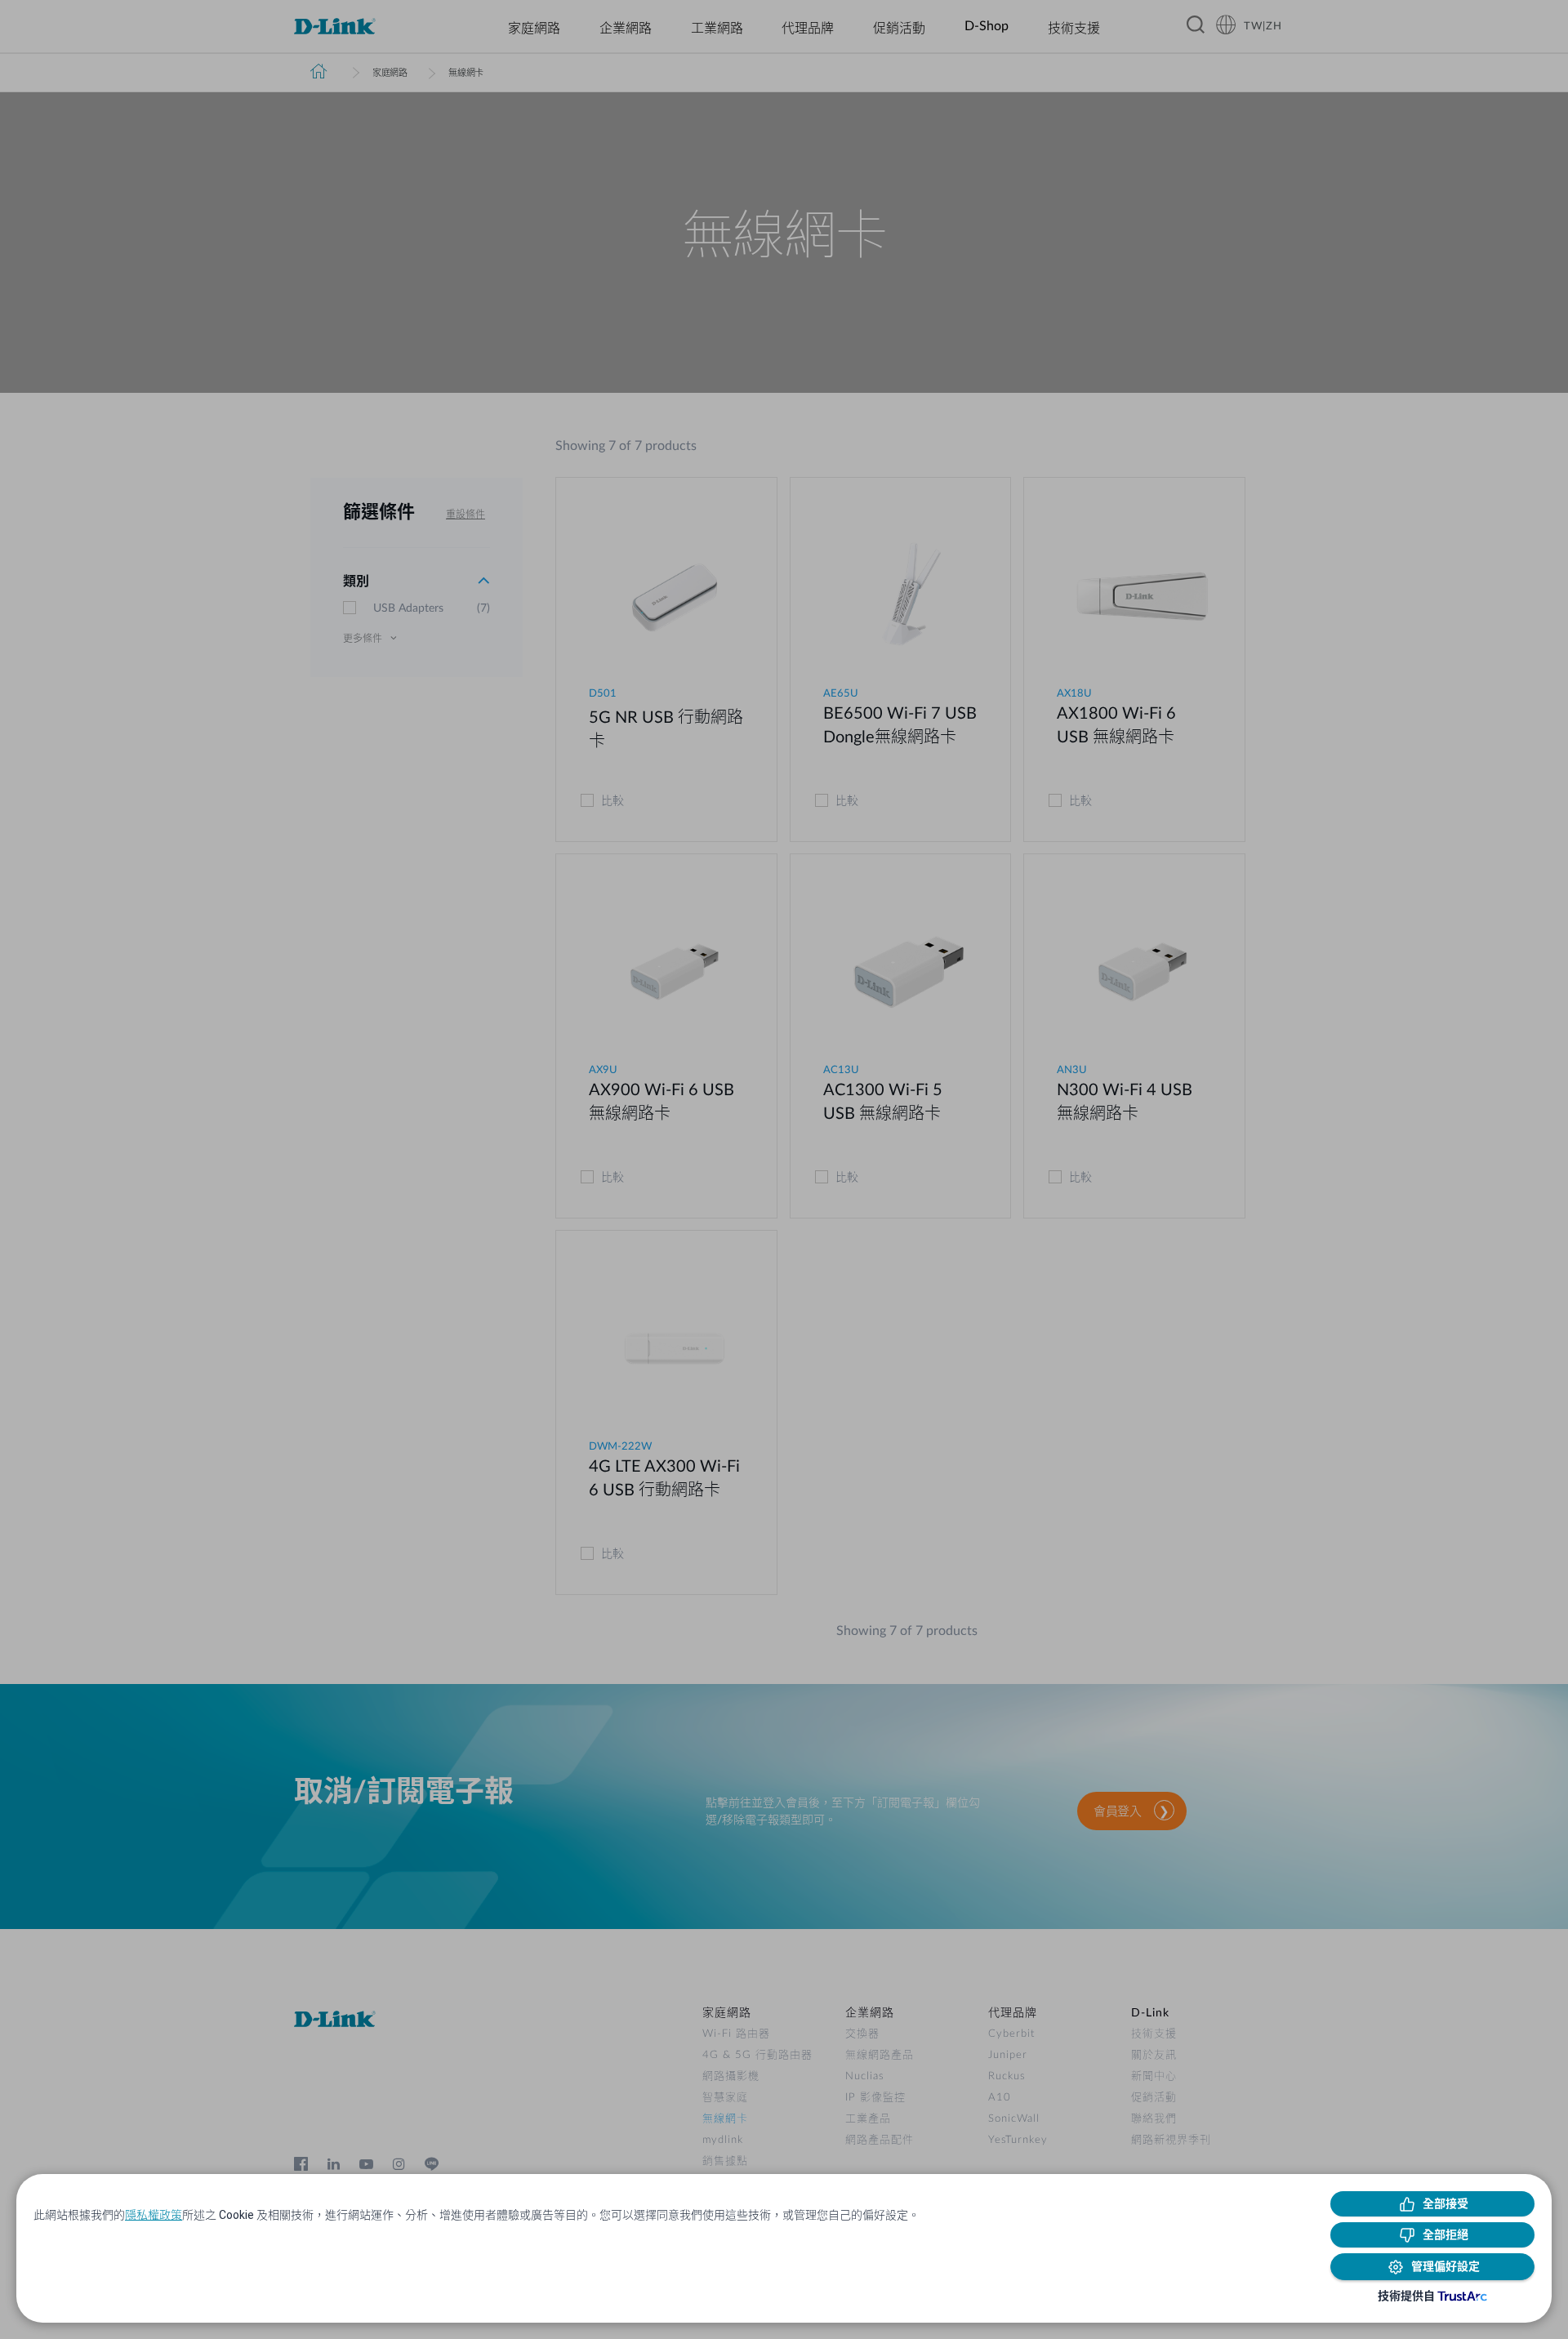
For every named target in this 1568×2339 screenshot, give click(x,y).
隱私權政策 (154, 2215)
